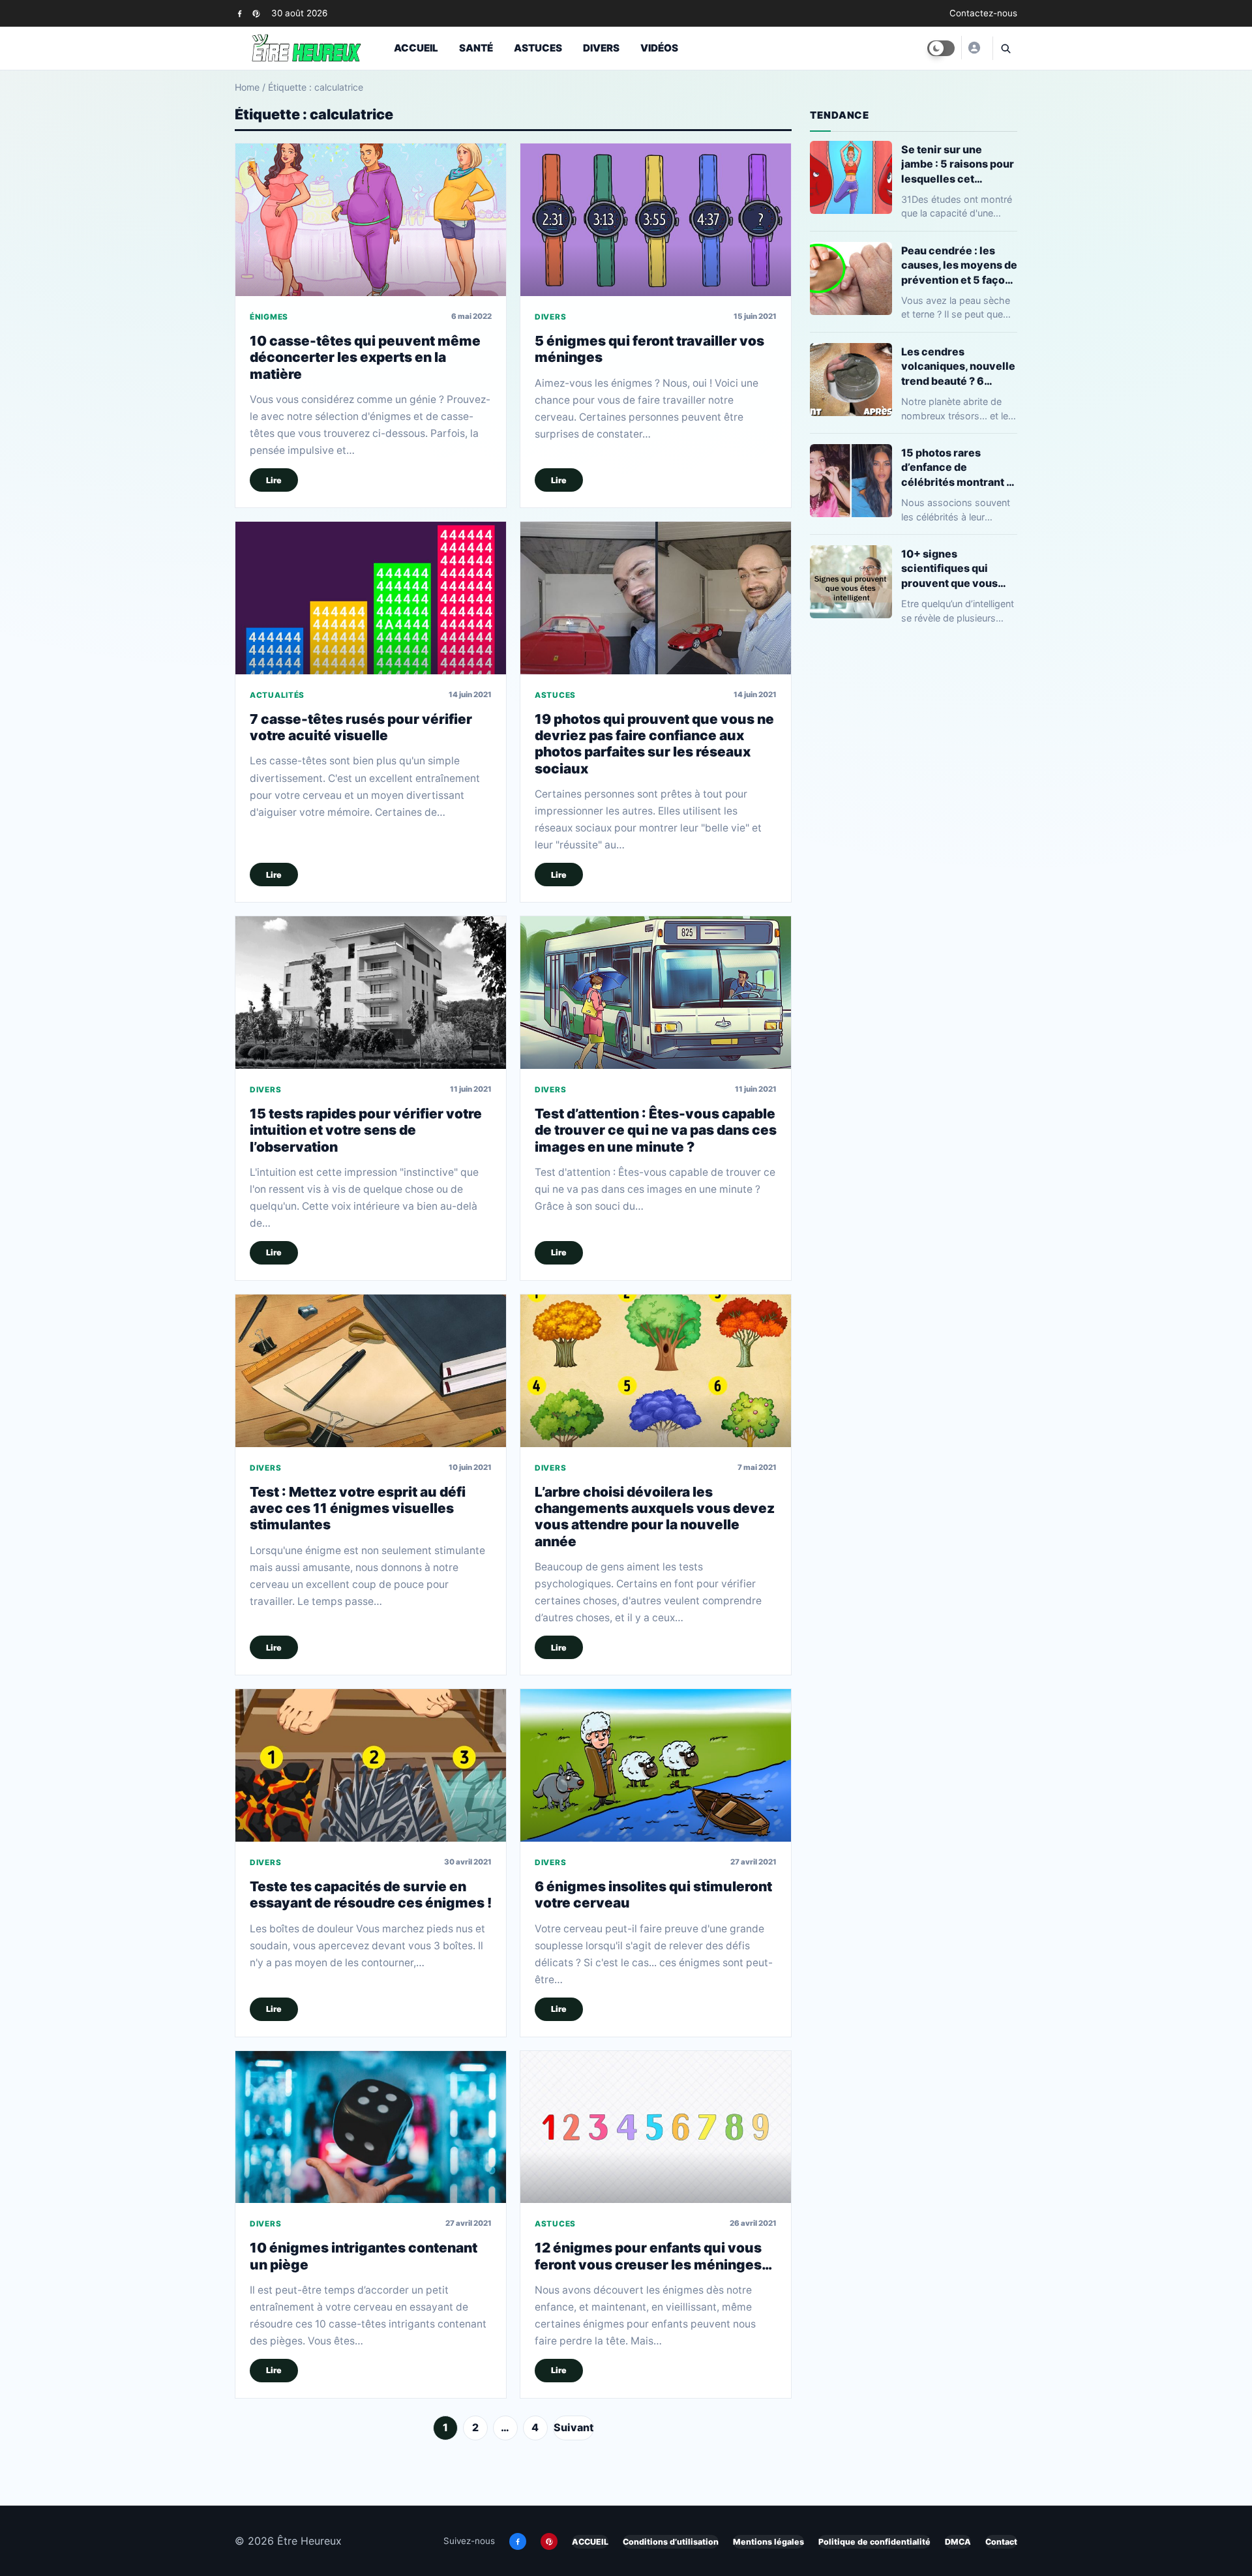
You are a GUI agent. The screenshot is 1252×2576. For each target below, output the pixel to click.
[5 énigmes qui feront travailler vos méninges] (656, 219)
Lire (274, 480)
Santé (476, 48)
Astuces (538, 48)
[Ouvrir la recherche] (1005, 48)
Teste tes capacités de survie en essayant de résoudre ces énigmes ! (371, 1895)
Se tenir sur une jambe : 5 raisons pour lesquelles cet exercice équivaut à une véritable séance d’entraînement (958, 164)
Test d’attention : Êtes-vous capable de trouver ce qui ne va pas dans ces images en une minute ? (656, 1130)
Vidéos (659, 48)
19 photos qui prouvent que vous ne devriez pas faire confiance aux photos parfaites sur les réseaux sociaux (654, 744)
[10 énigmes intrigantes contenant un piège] (371, 2127)
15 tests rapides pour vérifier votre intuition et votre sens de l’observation (366, 1130)
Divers (601, 48)
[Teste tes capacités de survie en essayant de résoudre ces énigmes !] (371, 1765)
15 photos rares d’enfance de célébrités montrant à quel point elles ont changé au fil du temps (959, 467)
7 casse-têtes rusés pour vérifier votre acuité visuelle (361, 727)
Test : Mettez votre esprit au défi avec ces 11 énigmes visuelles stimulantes (358, 1508)
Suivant (574, 2427)
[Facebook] (240, 13)
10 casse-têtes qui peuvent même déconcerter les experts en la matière (365, 357)
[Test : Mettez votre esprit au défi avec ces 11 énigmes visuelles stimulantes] (371, 1370)
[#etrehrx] (974, 48)
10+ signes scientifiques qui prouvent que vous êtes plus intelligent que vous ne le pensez (958, 568)
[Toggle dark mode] (941, 48)
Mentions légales (768, 2542)
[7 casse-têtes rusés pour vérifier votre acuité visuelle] (371, 598)
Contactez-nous (983, 13)
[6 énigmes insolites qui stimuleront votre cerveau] (656, 1765)
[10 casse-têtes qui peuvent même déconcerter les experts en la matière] (371, 219)
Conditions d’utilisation (671, 2542)
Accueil (416, 48)
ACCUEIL (590, 2542)
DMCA (958, 2542)
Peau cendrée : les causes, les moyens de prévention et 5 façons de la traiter (959, 265)
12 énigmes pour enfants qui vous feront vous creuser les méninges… (653, 2256)
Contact (1001, 2542)
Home (247, 87)
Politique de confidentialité (874, 2542)
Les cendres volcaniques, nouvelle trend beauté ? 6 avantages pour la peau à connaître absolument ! (958, 366)
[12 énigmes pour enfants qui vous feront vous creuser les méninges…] (656, 2127)
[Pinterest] (256, 13)
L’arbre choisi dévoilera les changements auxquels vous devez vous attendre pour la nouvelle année (655, 1517)
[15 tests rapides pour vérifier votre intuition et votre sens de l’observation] (371, 992)
